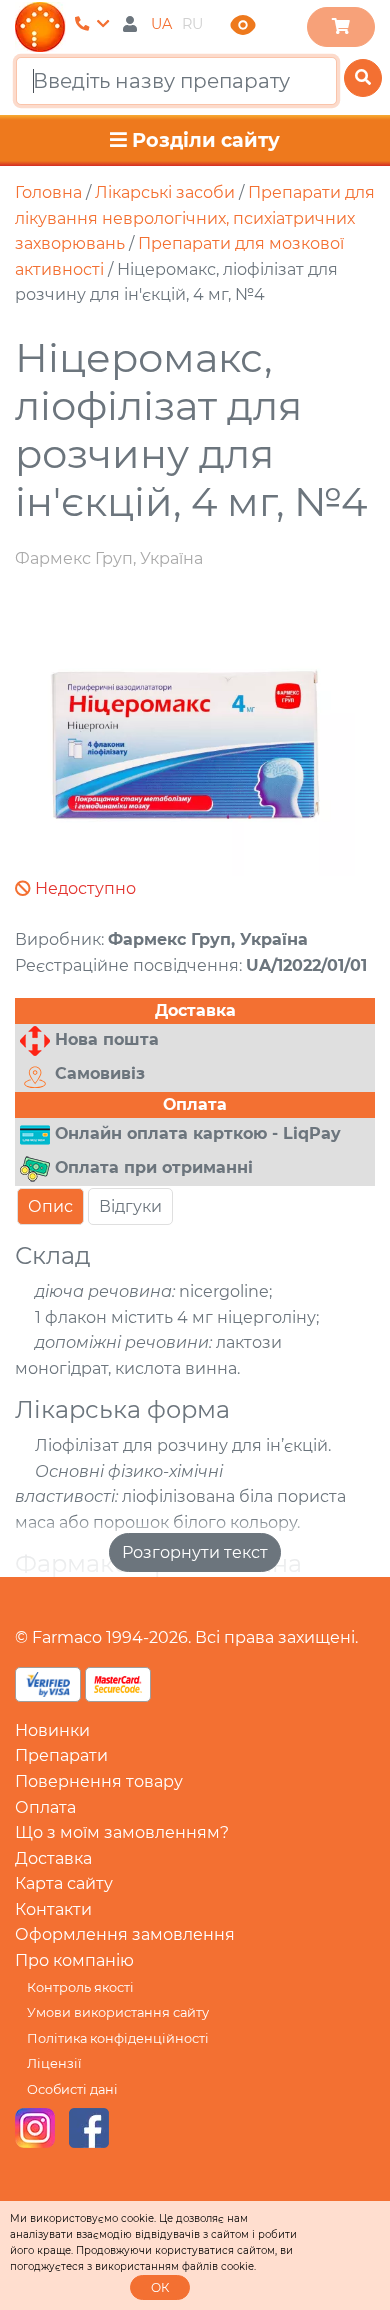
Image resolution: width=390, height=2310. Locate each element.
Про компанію (74, 1960)
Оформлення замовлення (125, 1934)
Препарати (61, 1755)
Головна (48, 192)
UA (161, 24)
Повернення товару (99, 1781)
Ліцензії (54, 2063)
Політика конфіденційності (118, 2038)
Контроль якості (80, 1987)
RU (192, 24)
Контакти (53, 1909)
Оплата (45, 1807)
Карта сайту (64, 1883)
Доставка (53, 1858)
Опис (50, 1206)
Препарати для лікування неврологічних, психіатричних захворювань (195, 218)
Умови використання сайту (118, 2012)
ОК (160, 2287)
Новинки (52, 1730)
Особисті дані (72, 2089)
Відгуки (130, 1206)
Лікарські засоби (165, 192)
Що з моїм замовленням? (122, 1832)
